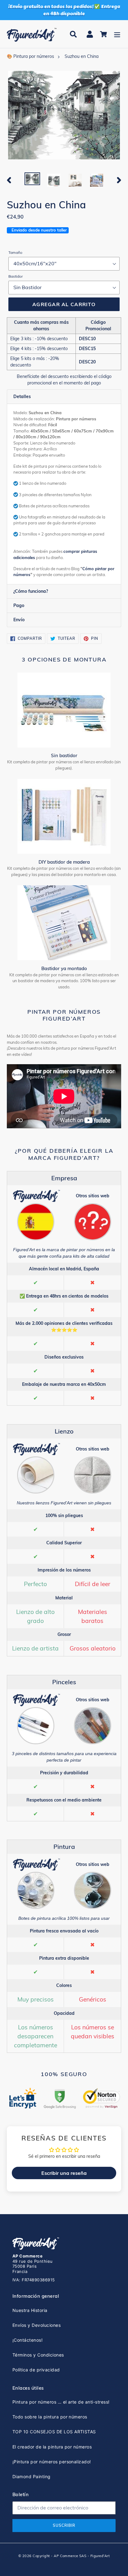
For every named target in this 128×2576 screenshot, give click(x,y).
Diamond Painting (32, 2476)
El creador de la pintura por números (52, 2447)
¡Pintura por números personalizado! (52, 2462)
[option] (32, 179)
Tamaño (15, 252)
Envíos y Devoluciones (37, 2325)
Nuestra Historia (30, 2310)
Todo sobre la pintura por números (50, 2417)
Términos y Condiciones (38, 2355)
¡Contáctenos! (27, 2340)
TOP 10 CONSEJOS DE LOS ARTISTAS (54, 2432)
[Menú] (117, 34)
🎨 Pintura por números (30, 56)
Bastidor (16, 276)
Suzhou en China (82, 56)
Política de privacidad (36, 2370)
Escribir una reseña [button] (64, 2173)
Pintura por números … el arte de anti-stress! (61, 2402)
